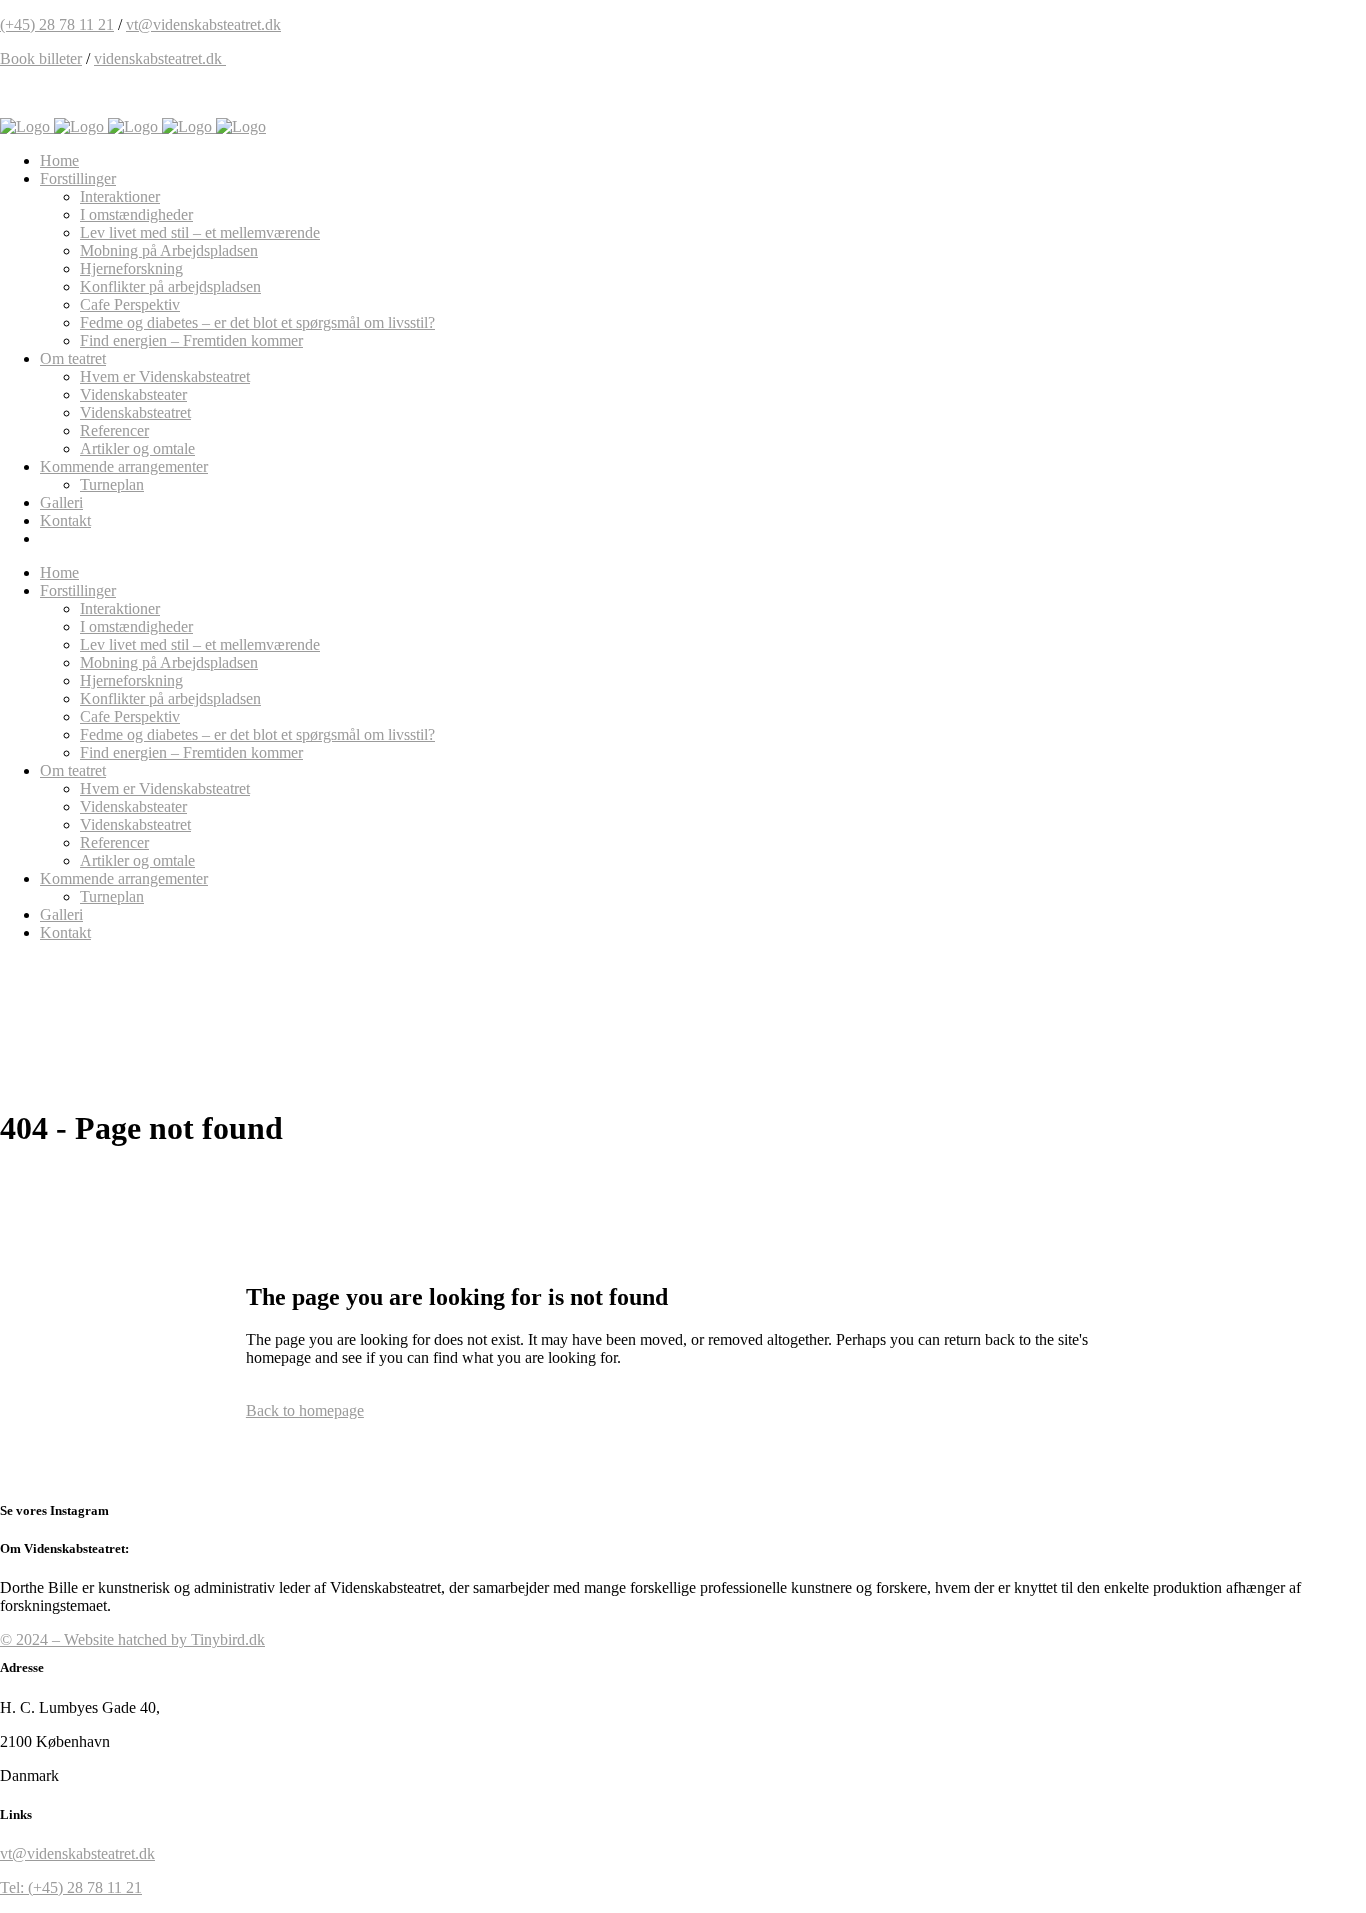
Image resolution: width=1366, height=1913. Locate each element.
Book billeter (41, 58)
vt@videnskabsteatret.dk (203, 24)
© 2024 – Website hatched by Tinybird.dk (132, 1639)
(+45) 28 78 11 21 (57, 24)
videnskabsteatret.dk (160, 58)
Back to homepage (305, 1410)
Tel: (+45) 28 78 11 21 (71, 1887)
